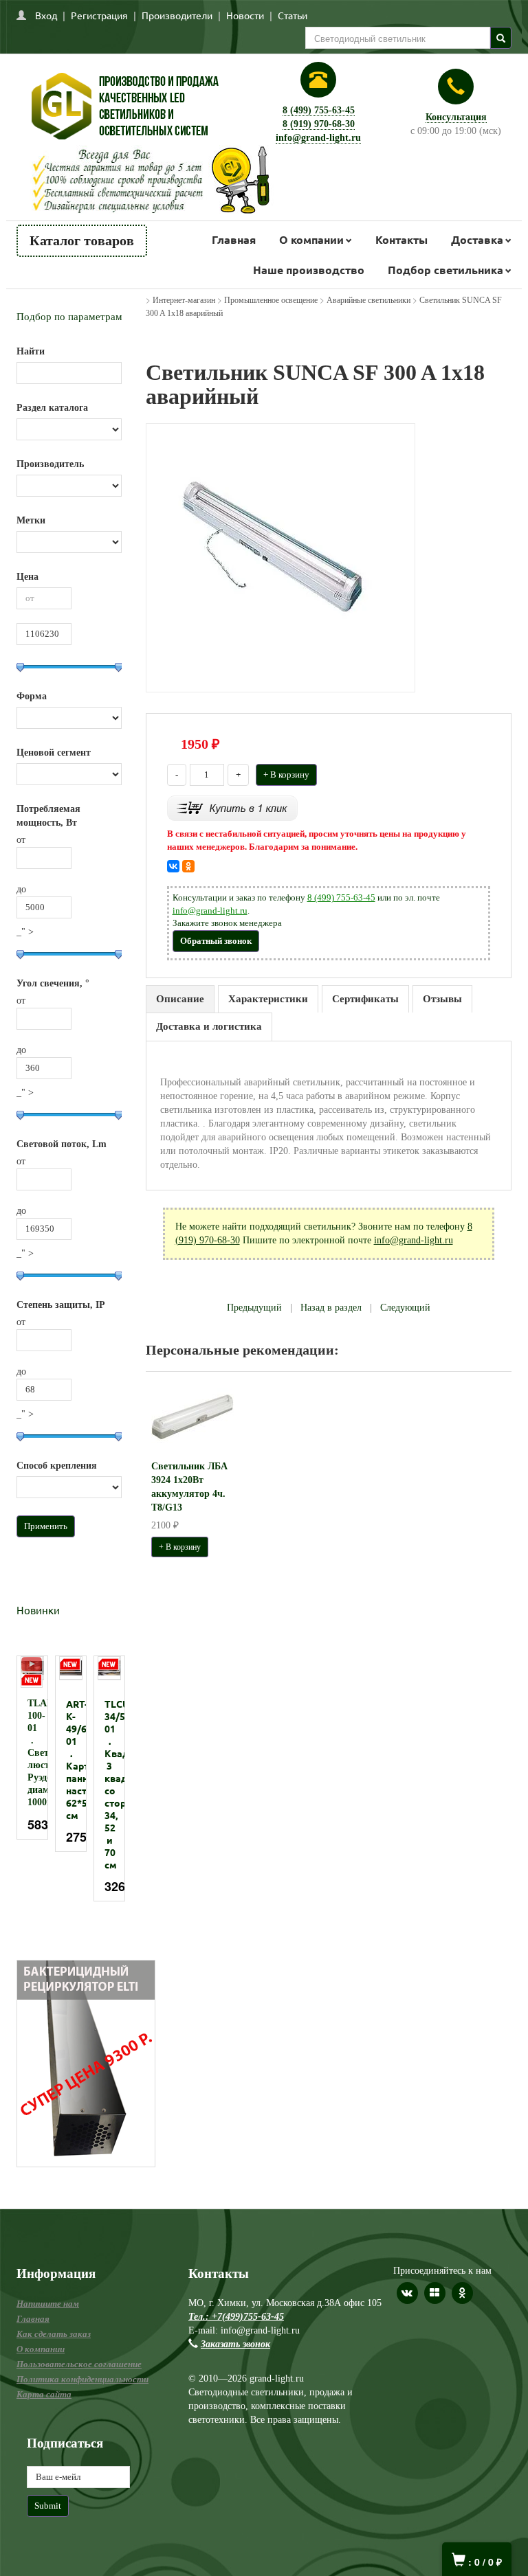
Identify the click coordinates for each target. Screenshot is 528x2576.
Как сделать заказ (54, 2334)
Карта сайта (44, 2394)
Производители (177, 15)
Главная (234, 239)
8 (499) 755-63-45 (319, 110)
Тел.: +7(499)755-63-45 (236, 2317)
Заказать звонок (235, 2344)
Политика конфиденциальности (82, 2379)
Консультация (456, 117)
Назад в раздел (331, 1308)
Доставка (477, 239)
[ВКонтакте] (173, 866)
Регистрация (99, 15)
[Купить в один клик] (232, 807)
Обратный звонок (216, 941)
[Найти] (501, 38)
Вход (46, 15)
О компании (311, 239)
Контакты (401, 239)
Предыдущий (254, 1308)
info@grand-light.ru (318, 138)
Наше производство (309, 270)
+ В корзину (286, 775)
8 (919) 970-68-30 (319, 124)
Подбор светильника (445, 270)
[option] (32, 1748)
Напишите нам (48, 2304)
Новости (245, 15)
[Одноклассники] (188, 866)
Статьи (293, 15)
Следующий (405, 1308)
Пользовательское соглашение (79, 2364)
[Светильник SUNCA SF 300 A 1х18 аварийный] (280, 557)
